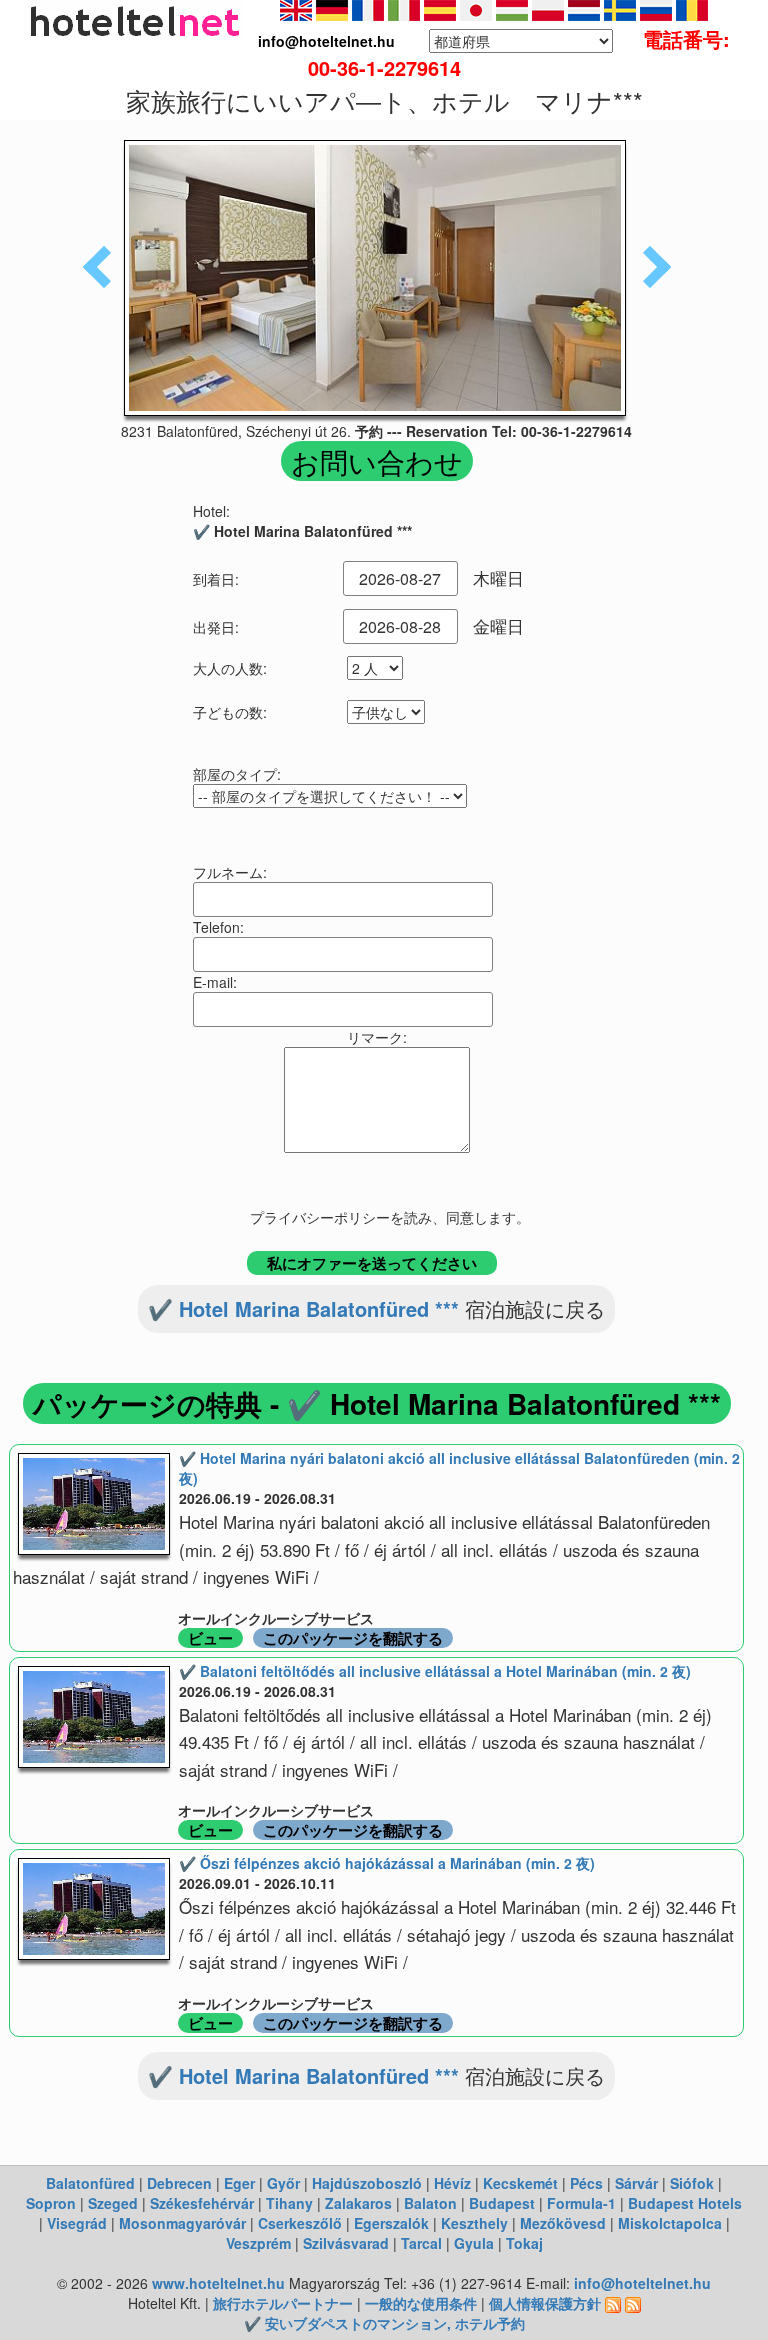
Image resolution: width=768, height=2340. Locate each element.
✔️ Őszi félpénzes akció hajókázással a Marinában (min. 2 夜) (387, 1863)
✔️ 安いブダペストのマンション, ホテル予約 (384, 2323)
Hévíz (452, 2183)
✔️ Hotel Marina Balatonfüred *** (303, 1308)
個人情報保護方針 (545, 2303)
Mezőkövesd (563, 2223)
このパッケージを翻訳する (353, 1638)
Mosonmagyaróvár (182, 2223)
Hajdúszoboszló (367, 2183)
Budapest (502, 2203)
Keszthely (474, 2223)
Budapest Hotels (685, 2203)
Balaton (430, 2203)
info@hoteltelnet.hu (642, 2283)
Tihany (289, 2203)
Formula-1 (581, 2203)
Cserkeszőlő (300, 2223)
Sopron (51, 2203)
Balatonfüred (90, 2183)
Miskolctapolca (670, 2223)
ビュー (210, 1638)
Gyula (474, 2243)
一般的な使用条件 (421, 2303)
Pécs (586, 2183)
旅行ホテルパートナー (283, 2303)
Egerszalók (391, 2223)
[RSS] (613, 2303)
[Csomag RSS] (633, 2303)
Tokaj (524, 2243)
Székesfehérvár (202, 2203)
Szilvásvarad (346, 2243)
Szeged (113, 2203)
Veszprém (258, 2243)
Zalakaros (358, 2203)
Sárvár (636, 2183)
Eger (239, 2183)
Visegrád (77, 2223)
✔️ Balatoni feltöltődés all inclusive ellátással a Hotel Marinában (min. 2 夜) (435, 1671)
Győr (283, 2183)
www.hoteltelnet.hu (218, 2283)
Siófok (692, 2183)
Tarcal (421, 2243)
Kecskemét (520, 2183)
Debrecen (179, 2183)
